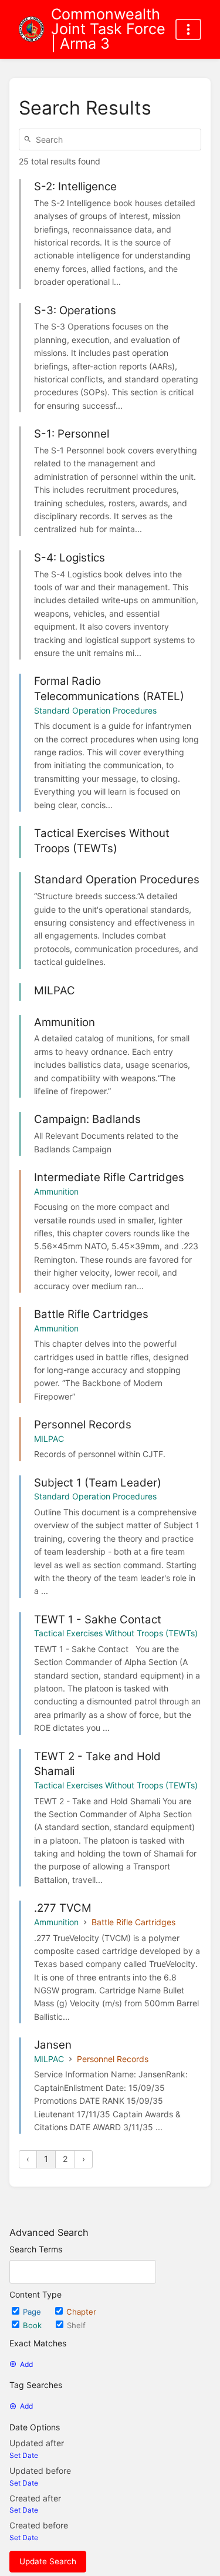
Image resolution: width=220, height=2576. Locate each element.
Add (26, 2364)
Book (33, 2325)
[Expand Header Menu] (188, 29)
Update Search (48, 2561)
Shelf (76, 2325)
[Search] (29, 139)
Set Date (24, 2455)
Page (33, 2312)
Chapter (81, 2312)
